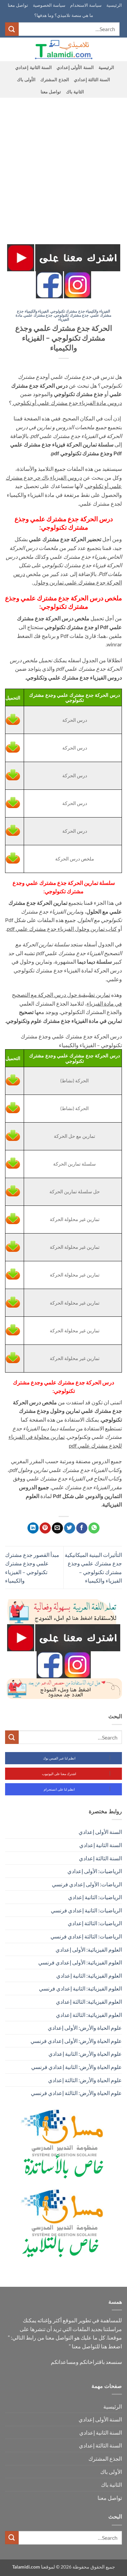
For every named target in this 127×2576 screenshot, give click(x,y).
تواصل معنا (18, 5)
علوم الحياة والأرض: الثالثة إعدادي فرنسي (76, 2093)
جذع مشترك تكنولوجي (71, 315)
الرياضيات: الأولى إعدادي (95, 1871)
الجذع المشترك (55, 79)
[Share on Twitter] (70, 1528)
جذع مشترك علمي (38, 315)
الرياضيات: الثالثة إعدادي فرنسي (86, 1936)
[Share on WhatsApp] (94, 1528)
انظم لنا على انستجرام (59, 1789)
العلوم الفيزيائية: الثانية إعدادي (89, 1975)
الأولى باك (26, 79)
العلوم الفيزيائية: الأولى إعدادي (89, 1949)
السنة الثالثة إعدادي (92, 79)
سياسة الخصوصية (49, 5)
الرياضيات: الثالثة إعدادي (95, 1923)
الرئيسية (114, 5)
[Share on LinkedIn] (33, 1528)
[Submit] (12, 29)
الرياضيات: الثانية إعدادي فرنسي (86, 1910)
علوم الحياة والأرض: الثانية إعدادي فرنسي (77, 2067)
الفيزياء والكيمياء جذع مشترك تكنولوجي (80, 311)
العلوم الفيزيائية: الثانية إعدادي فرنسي (80, 1988)
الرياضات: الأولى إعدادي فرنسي (87, 1884)
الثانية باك (75, 92)
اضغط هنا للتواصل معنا (97, 2346)
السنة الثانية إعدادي (34, 67)
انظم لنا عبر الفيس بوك (59, 1758)
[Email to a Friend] (57, 1528)
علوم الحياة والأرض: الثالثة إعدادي (85, 2080)
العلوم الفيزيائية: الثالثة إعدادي (89, 2002)
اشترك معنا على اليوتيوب (59, 1774)
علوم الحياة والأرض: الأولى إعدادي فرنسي (76, 2041)
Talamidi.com (26, 2567)
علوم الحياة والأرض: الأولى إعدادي (85, 2028)
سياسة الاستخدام (86, 5)
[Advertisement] (63, 165)
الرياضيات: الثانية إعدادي (95, 1897)
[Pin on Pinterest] (45, 1528)
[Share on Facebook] (82, 1528)
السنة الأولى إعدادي (75, 67)
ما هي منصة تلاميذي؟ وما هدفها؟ (64, 15)
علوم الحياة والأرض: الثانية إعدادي (85, 2054)
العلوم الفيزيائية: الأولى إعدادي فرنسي (80, 1962)
